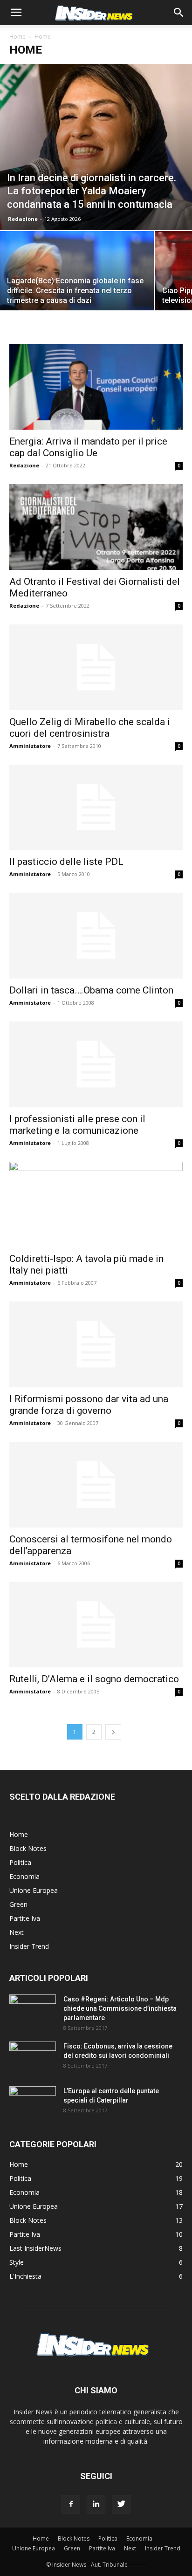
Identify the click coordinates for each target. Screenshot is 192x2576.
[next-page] (113, 1732)
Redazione (23, 219)
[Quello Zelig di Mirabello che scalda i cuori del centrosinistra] (96, 667)
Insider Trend (29, 1946)
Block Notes (28, 1848)
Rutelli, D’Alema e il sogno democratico (94, 1679)
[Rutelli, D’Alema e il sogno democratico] (96, 1625)
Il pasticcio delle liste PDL (66, 862)
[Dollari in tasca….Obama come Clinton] (96, 936)
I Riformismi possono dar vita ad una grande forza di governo (89, 1405)
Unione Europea (34, 1890)
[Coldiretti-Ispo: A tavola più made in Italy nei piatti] (96, 1205)
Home (17, 37)
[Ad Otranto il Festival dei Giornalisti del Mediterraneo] (96, 527)
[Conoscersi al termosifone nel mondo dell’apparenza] (96, 1485)
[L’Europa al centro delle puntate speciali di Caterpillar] (33, 2103)
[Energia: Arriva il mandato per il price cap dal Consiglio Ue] (96, 387)
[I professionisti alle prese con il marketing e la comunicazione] (96, 1064)
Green (18, 1904)
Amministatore (30, 746)
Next (17, 1932)
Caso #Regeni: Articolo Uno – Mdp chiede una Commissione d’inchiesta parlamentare (120, 2008)
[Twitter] (121, 2504)
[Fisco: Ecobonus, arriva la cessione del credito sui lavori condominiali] (33, 2058)
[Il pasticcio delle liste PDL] (96, 808)
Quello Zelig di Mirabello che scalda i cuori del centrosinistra (90, 728)
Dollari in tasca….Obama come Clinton (91, 990)
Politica (20, 1862)
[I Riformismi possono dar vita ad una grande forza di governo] (96, 1344)
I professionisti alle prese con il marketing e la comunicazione (77, 1125)
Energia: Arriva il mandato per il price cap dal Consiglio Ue (88, 447)
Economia (24, 1876)
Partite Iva (25, 1918)
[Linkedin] (96, 2504)
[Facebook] (71, 2504)
